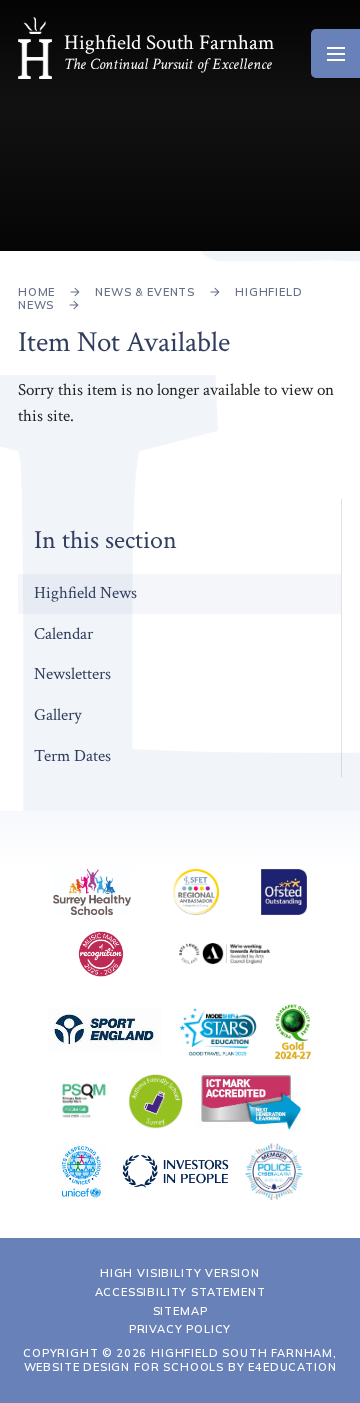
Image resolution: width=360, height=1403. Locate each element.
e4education (292, 1367)
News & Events (145, 292)
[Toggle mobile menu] (335, 53)
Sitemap (180, 1311)
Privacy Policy (180, 1329)
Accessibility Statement (180, 1292)
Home (36, 292)
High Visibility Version (180, 1273)
